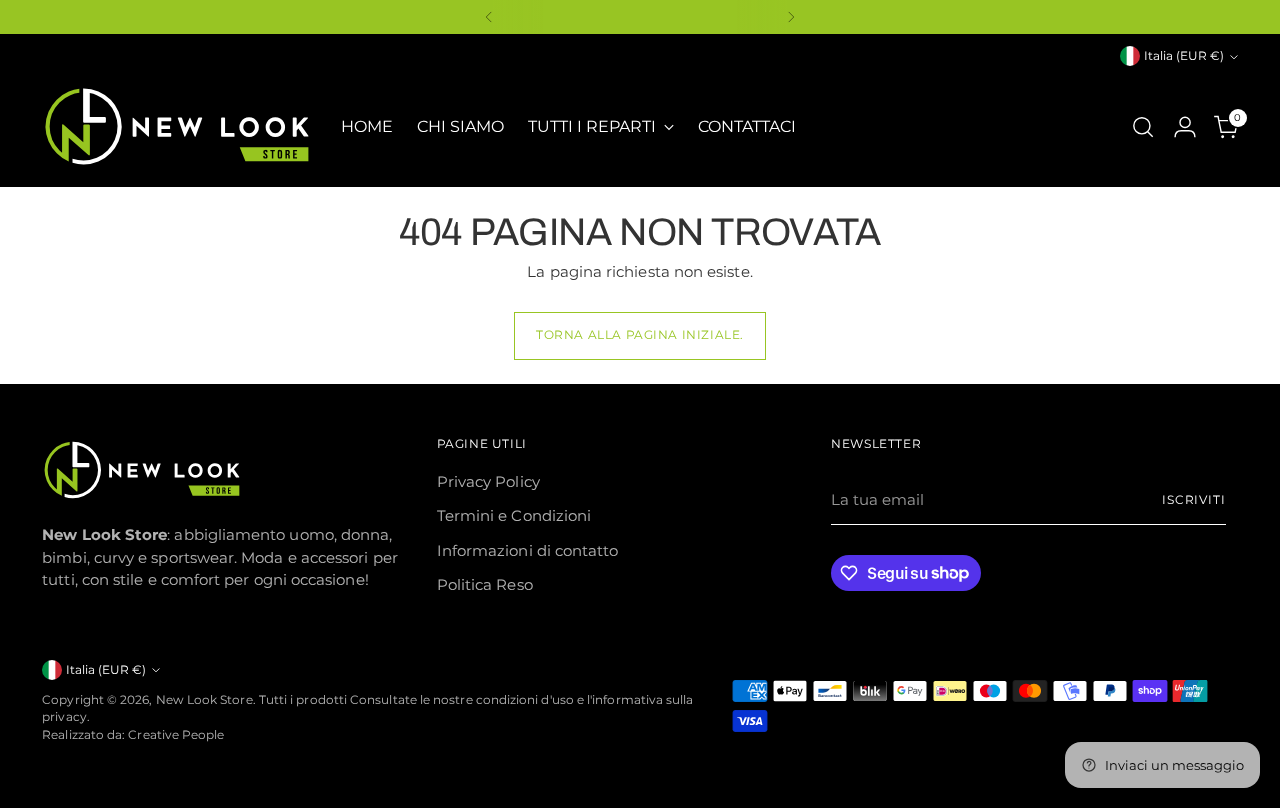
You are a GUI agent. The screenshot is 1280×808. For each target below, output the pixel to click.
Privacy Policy (488, 481)
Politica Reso (485, 584)
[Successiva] (791, 17)
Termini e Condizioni (514, 515)
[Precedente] (489, 17)
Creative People (176, 735)
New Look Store (204, 700)
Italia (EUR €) (1184, 56)
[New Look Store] (177, 126)
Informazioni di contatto (528, 550)
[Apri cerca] (1143, 127)
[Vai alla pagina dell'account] (1185, 127)
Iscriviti (1194, 500)
